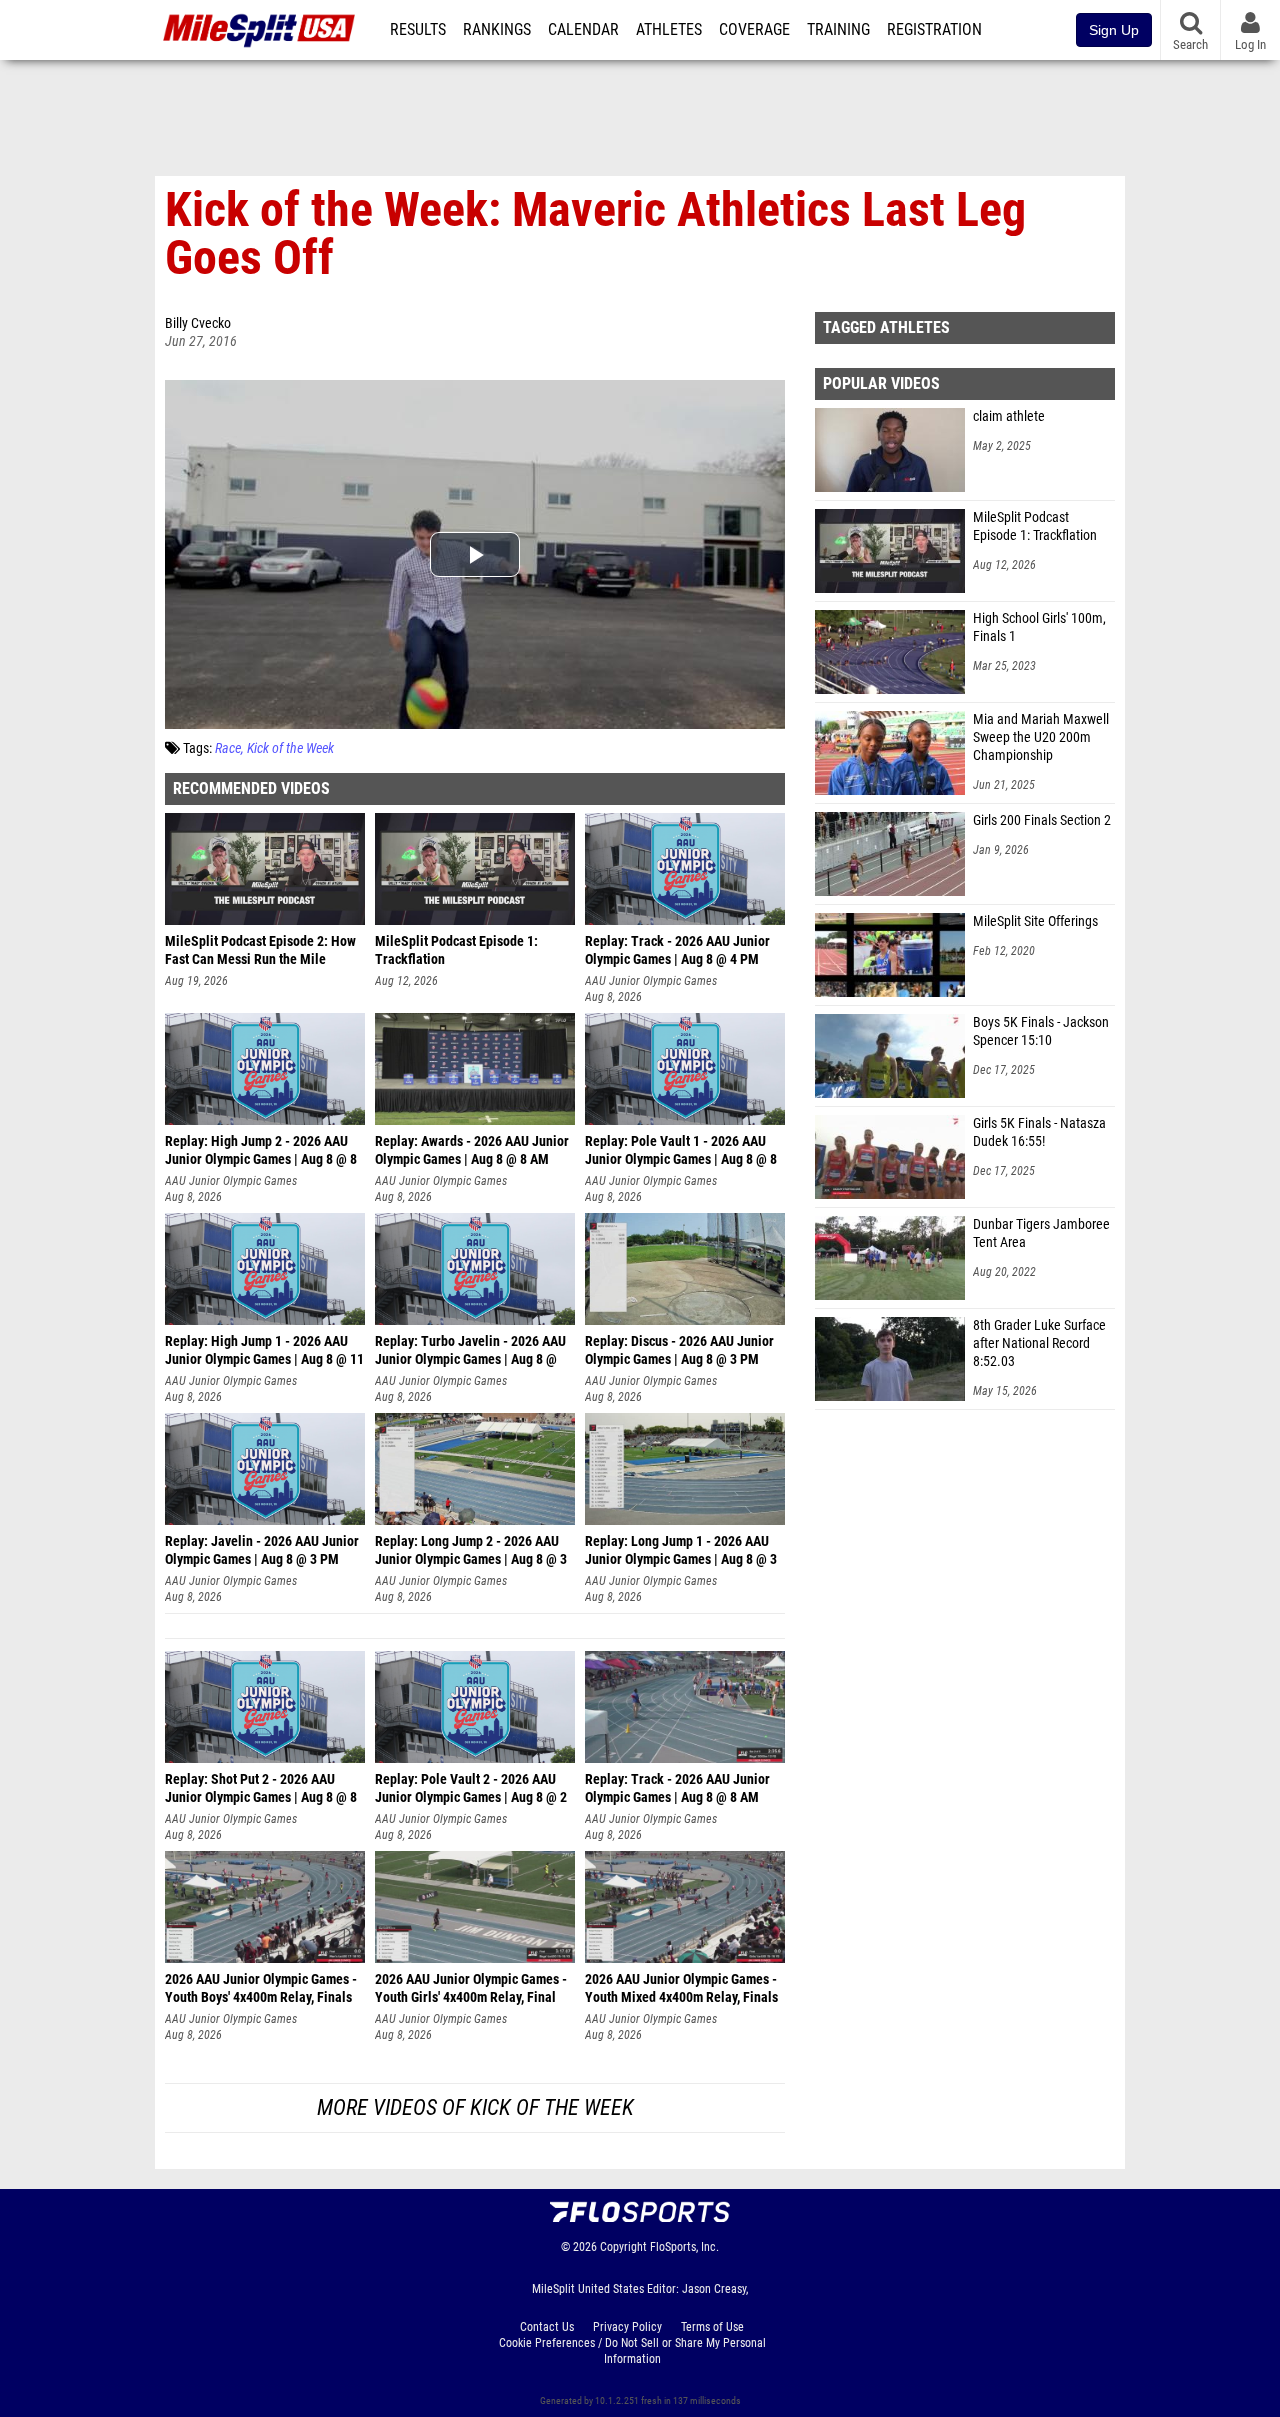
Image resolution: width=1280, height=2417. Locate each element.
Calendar (583, 30)
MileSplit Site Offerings (1035, 921)
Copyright (623, 2247)
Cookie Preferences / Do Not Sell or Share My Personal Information (632, 2351)
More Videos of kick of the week (475, 2107)
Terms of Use (712, 2327)
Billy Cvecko (198, 323)
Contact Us (547, 2327)
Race (228, 748)
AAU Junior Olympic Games (651, 981)
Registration (934, 30)
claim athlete (1009, 416)
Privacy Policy (627, 2327)
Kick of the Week (290, 748)
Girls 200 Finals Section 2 (1042, 820)
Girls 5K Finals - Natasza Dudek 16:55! (1039, 1132)
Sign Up (1114, 30)
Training (838, 30)
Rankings (497, 30)
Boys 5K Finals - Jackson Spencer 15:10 (1041, 1031)
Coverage (754, 30)
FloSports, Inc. (684, 2247)
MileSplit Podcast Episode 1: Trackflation (1035, 526)
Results (418, 30)
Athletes (669, 30)
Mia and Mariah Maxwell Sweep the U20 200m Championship (1041, 737)
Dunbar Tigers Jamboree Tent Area (1041, 1233)
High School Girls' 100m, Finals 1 (1039, 627)
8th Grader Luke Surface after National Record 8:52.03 (1039, 1343)
